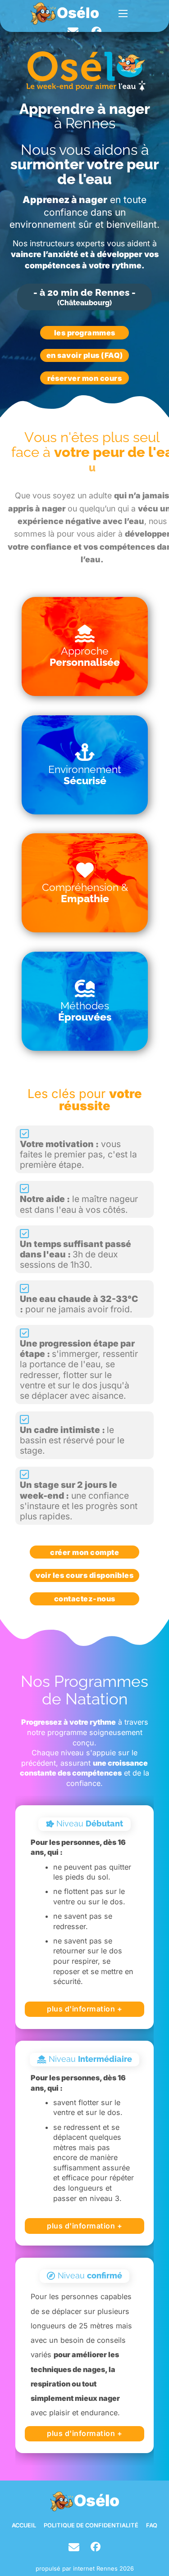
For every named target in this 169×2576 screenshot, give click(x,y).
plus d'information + (84, 2009)
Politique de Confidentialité (91, 2526)
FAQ (152, 2526)
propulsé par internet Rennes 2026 (85, 2569)
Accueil (24, 2526)
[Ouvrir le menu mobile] (123, 14)
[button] (85, 646)
